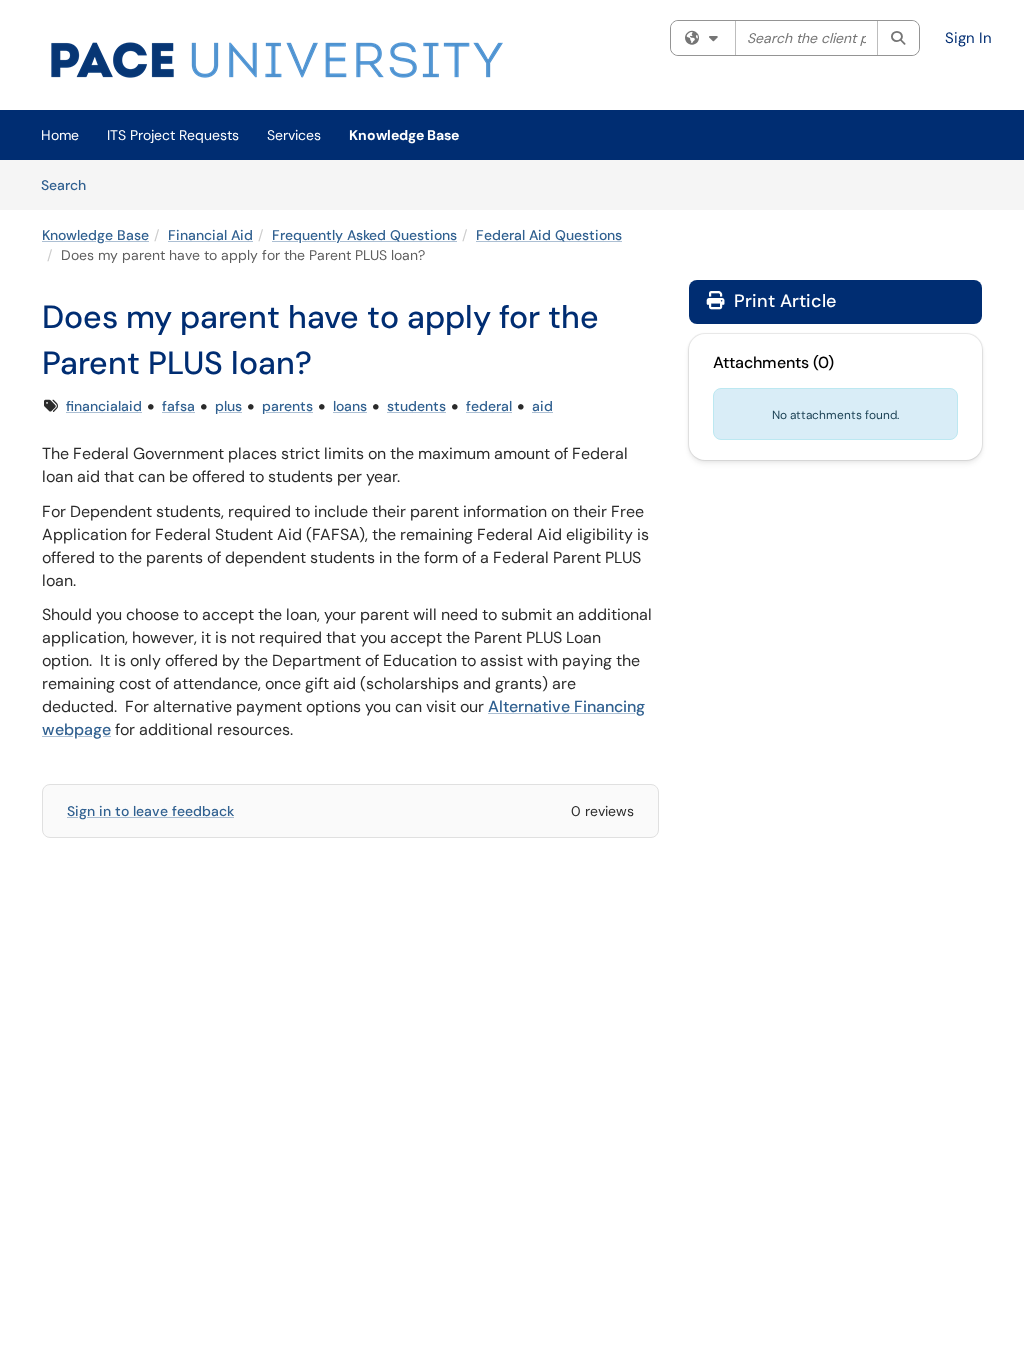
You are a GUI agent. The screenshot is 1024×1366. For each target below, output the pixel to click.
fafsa (178, 406)
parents (287, 406)
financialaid (104, 406)
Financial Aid (210, 235)
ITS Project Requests (173, 135)
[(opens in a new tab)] (277, 60)
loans (350, 406)
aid (542, 406)
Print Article (782, 301)
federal (489, 406)
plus (228, 406)
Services (294, 135)
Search (70, 184)
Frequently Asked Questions (364, 235)
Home (60, 135)
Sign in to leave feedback (150, 811)
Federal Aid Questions (549, 235)
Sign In (968, 38)
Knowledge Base (404, 135)
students (416, 406)
